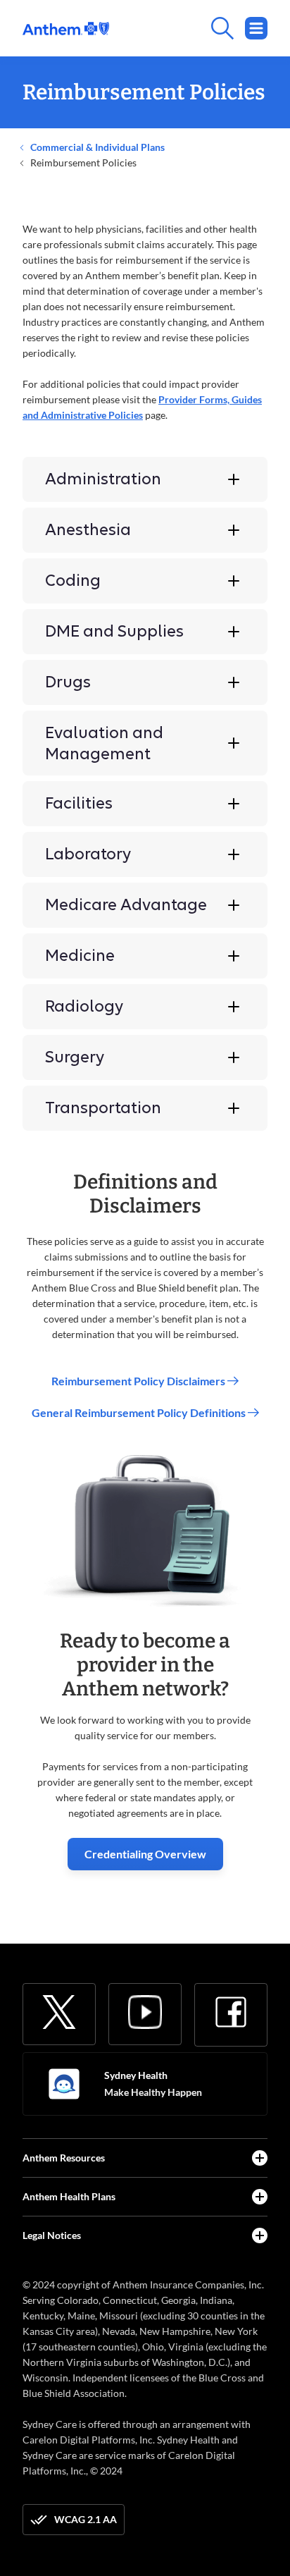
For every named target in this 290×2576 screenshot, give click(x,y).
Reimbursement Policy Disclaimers (139, 1381)
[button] (145, 479)
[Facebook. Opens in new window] (231, 2012)
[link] (66, 29)
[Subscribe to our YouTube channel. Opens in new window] (145, 2012)
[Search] (188, 28)
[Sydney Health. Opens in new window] (64, 2084)
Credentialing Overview (145, 1854)
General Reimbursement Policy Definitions (140, 1412)
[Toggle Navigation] (256, 28)
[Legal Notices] (260, 2235)
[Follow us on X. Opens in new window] (59, 2012)
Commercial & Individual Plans (96, 147)
